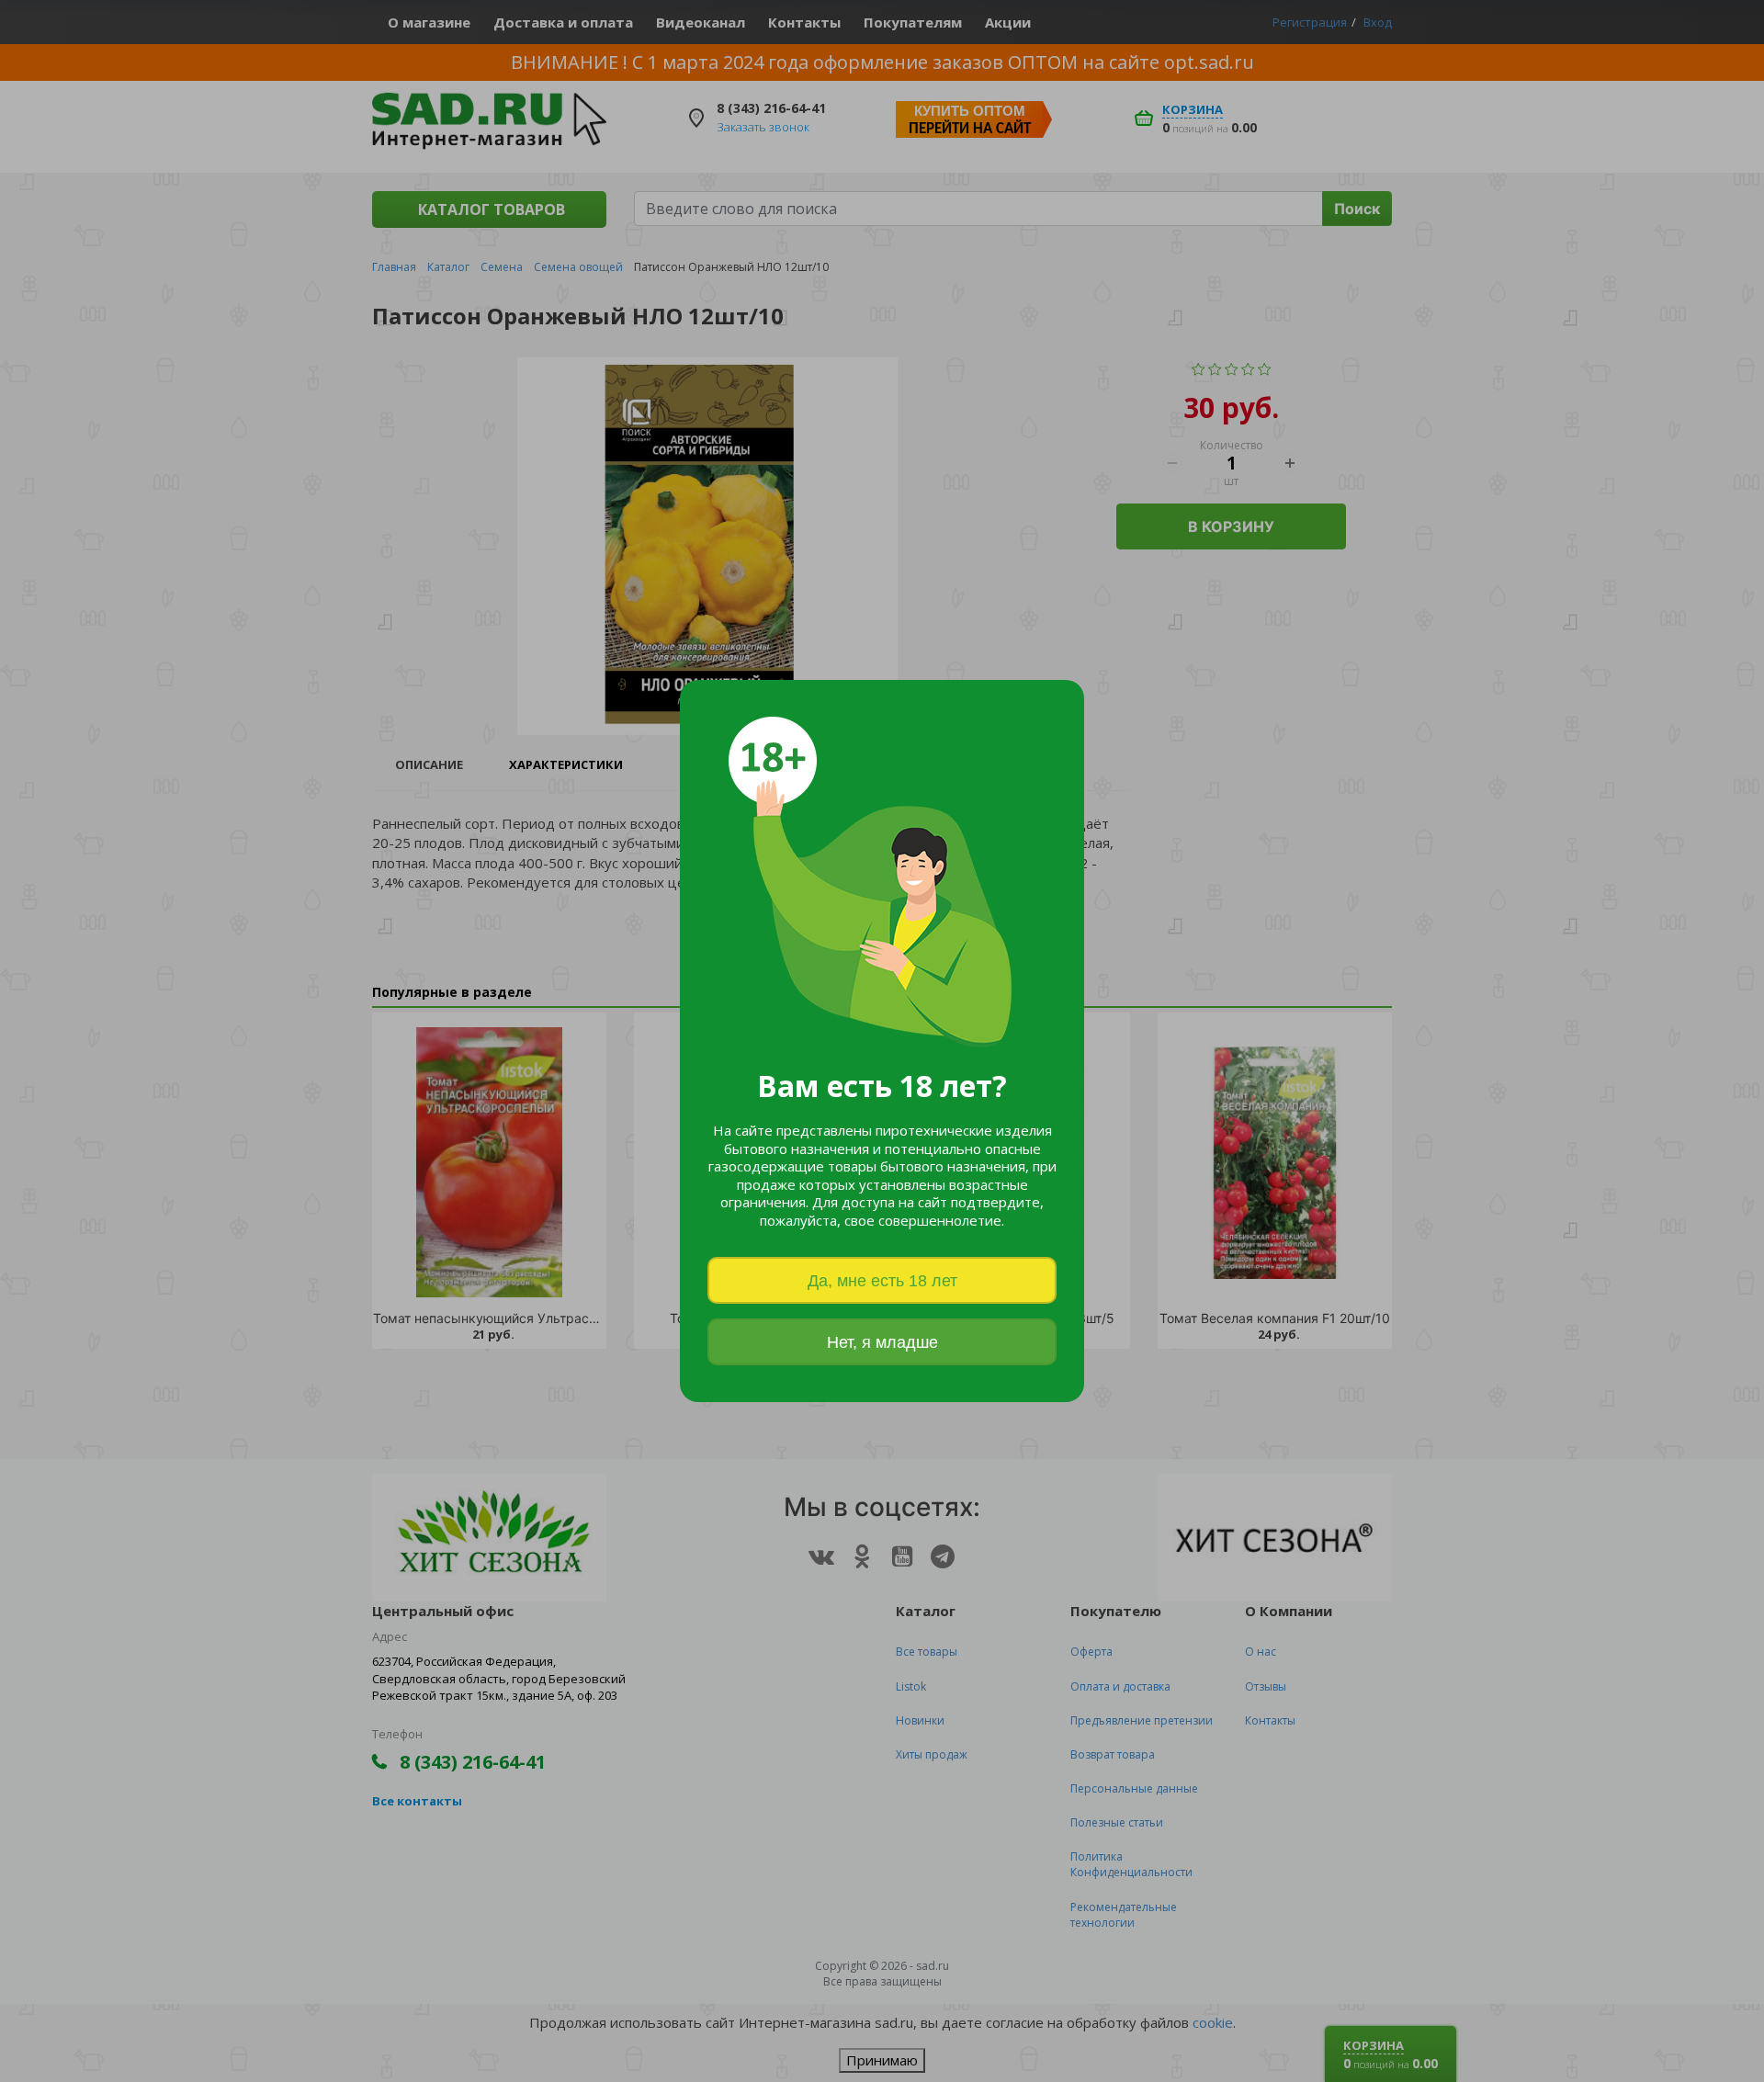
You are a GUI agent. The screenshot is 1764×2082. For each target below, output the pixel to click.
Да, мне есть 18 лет (882, 1281)
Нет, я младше (882, 1342)
